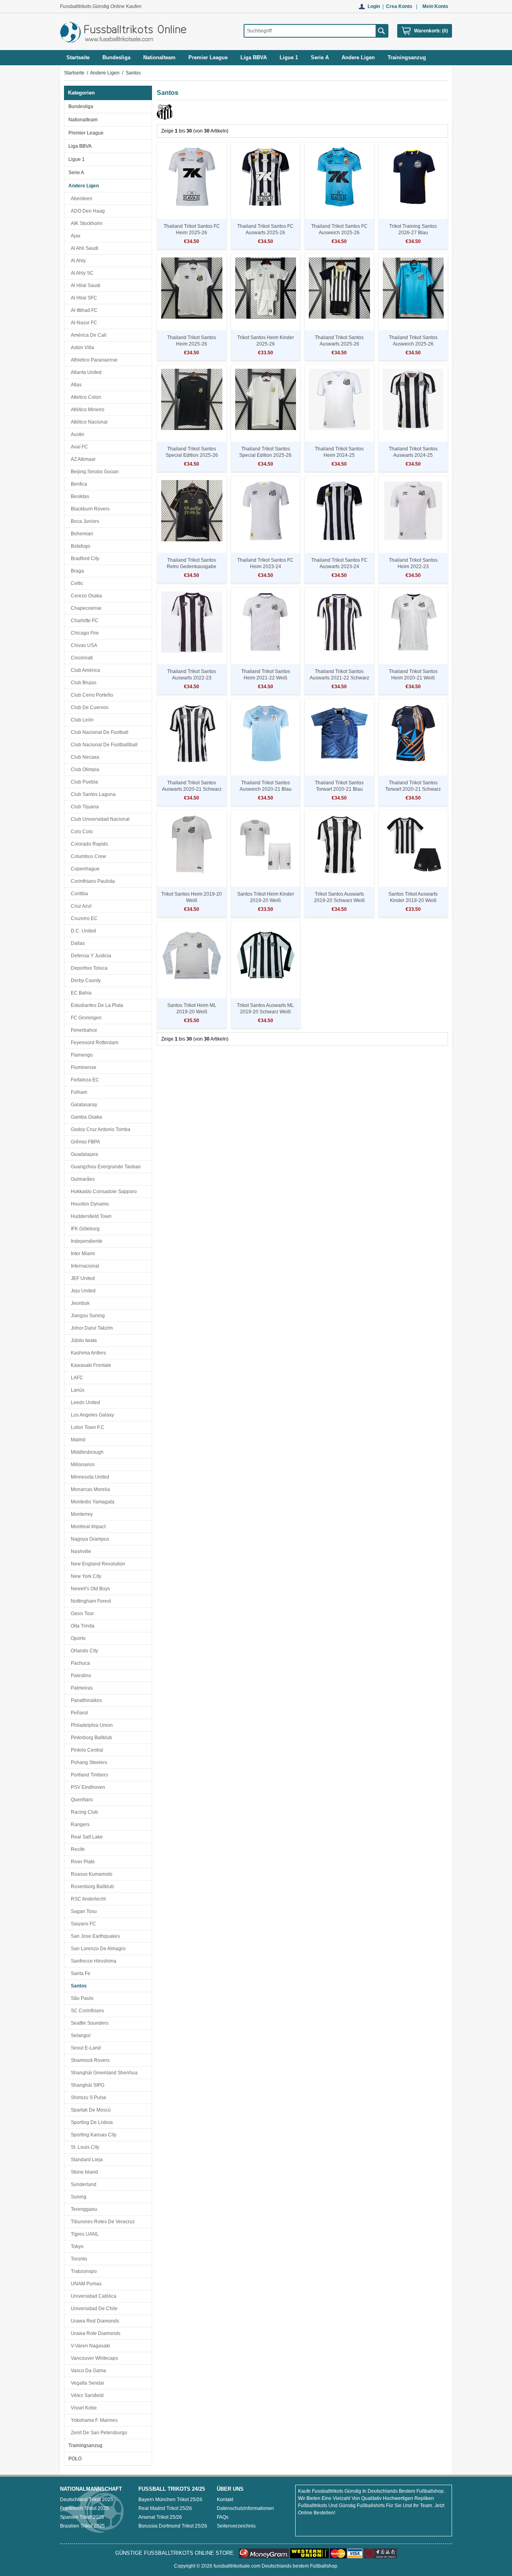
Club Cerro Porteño (91, 695)
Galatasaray (83, 1105)
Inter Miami (82, 1254)
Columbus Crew (87, 856)
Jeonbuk (79, 1303)
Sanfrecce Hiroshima (92, 1961)
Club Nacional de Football (98, 732)
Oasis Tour (81, 1614)
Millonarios (82, 1465)
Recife (77, 1849)
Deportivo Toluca (88, 968)
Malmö (77, 1440)
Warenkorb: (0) (431, 31)
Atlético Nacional (88, 422)
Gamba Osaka (85, 1117)
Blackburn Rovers (89, 509)
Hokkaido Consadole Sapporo (103, 1192)
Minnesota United (89, 1477)
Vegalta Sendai (86, 2383)
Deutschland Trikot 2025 (87, 2500)
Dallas (77, 943)
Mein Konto (435, 6)
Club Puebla (83, 782)
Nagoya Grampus (89, 1539)
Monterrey (81, 1514)
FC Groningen (85, 1018)
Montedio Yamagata (91, 1502)
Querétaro (81, 1800)
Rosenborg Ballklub (91, 1887)
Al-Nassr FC (83, 323)
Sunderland (82, 2184)
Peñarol (78, 1713)
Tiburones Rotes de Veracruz (102, 2222)
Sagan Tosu (83, 1911)
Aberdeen (80, 199)
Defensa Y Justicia (90, 956)
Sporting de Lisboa (91, 2122)
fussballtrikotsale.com (237, 2566)
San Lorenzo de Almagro (97, 1949)
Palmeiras (81, 1688)
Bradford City (84, 559)
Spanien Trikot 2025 (82, 2517)
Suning (77, 2197)
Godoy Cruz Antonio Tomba (99, 1129)
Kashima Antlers (87, 1353)
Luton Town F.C (86, 1427)
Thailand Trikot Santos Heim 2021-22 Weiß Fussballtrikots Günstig (265, 678)
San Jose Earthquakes (94, 1936)
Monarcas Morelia (89, 1489)
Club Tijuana (84, 807)
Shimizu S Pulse (87, 2098)
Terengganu (83, 2209)
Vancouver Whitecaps (93, 2358)
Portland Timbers (88, 1775)
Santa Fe (79, 1973)
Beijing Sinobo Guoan (94, 472)
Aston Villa (81, 348)
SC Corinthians (86, 2011)
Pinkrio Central (86, 1750)
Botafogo (79, 546)
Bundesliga (81, 106)
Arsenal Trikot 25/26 (160, 2517)
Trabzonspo (83, 2271)
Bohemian (81, 534)
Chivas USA (83, 645)
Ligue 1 (77, 159)
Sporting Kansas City (92, 2135)
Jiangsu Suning (87, 1316)
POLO (75, 2459)
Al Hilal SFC (83, 298)
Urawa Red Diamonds (94, 2321)
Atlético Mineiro (86, 410)
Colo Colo (81, 832)
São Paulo (81, 1998)
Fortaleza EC (84, 1080)
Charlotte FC (83, 621)
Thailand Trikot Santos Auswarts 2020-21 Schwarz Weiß (192, 789)
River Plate (82, 1862)
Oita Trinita (81, 1626)
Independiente (85, 1241)
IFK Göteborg (84, 1229)
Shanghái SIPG (86, 2085)
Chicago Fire (84, 633)
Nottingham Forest (90, 1601)
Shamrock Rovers (89, 2060)
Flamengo (81, 1055)
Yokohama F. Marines (93, 2420)
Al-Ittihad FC (83, 310)
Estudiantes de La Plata (96, 1005)
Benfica (78, 484)
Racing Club (83, 1812)
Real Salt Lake (86, 1837)
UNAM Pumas (85, 2284)
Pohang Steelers (88, 1762)
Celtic (76, 583)
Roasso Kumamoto (90, 1874)
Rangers (79, 1824)
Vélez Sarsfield (86, 2395)
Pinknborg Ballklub (90, 1738)
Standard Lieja (86, 2160)
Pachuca (79, 1663)
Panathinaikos (85, 1700)
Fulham (78, 1092)
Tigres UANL (84, 2234)
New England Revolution (97, 1564)
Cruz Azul (80, 906)
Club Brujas (82, 683)
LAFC (76, 1378)
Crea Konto (399, 6)
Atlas (75, 385)
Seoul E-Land (85, 2048)
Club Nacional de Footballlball (103, 745)
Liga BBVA (80, 146)
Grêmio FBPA (84, 1142)
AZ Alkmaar (82, 459)
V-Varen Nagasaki (89, 2346)
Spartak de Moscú (90, 2110)
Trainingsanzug (85, 2445)
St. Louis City (84, 2147)
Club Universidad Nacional (99, 819)
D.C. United (82, 931)
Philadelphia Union (91, 1725)
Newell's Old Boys (89, 1589)
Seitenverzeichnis (236, 2526)
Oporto (77, 1638)
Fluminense (82, 1067)
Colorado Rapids (88, 844)
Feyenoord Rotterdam (93, 1043)
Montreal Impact (87, 1527)
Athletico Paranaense (93, 360)
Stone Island (83, 2172)
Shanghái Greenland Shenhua (103, 2073)
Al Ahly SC (81, 273)
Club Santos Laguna (92, 794)
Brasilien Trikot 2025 (82, 2526)
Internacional (84, 1266)
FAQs (223, 2517)
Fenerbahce (83, 1030)
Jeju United (82, 1291)
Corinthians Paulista (92, 881)
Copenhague (84, 869)
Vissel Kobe (83, 2408)
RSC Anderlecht (87, 1899)
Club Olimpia (84, 770)
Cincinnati (81, 658)
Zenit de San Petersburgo (98, 2433)
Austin (76, 434)
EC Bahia (80, 993)
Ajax (74, 236)
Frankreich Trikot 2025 (84, 2508)
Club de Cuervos (88, 707)
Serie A (76, 173)
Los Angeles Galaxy (91, 1415)
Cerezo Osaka (85, 596)
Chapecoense (85, 608)
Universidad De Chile (93, 2309)
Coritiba (78, 894)
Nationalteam (83, 120)
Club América (84, 670)
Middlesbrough (86, 1452)
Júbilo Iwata (83, 1340)
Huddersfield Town (90, 1216)
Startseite (78, 57)
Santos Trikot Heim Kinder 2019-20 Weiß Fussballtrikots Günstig (266, 900)
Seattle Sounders (88, 2023)
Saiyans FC (82, 1924)
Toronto (78, 2259)
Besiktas (79, 496)
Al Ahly (77, 261)
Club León (81, 720)
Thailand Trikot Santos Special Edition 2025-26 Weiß (265, 455)
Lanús (76, 1390)
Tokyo (76, 2246)
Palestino (80, 1676)
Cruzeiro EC (83, 918)
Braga (76, 571)
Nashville (80, 1551)
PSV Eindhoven (87, 1787)
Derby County (85, 981)
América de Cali (87, 335)
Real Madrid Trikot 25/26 (165, 2508)
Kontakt (225, 2500)
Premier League (86, 133)
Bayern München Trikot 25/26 (170, 2500)
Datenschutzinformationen (245, 2508)
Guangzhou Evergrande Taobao (105, 1167)
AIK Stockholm (85, 223)
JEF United (82, 1278)
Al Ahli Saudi (83, 248)
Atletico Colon (85, 397)
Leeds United (84, 1403)
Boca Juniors (84, 521)
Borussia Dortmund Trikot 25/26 (173, 2526)
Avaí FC (78, 447)
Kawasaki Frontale (90, 1365)
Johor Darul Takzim (91, 1328)
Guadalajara (83, 1154)
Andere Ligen (105, 73)
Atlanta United (85, 372)
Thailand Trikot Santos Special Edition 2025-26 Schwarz (192, 455)
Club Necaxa (84, 757)
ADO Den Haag (87, 211)
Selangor (80, 2035)
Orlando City (83, 1651)
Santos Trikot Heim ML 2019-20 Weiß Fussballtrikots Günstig (192, 1012)
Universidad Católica (92, 2296)
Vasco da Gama (87, 2371)
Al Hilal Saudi (84, 285)
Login (374, 6)
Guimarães (82, 1179)
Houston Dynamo (89, 1204)
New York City (85, 1576)
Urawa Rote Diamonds (94, 2333)
